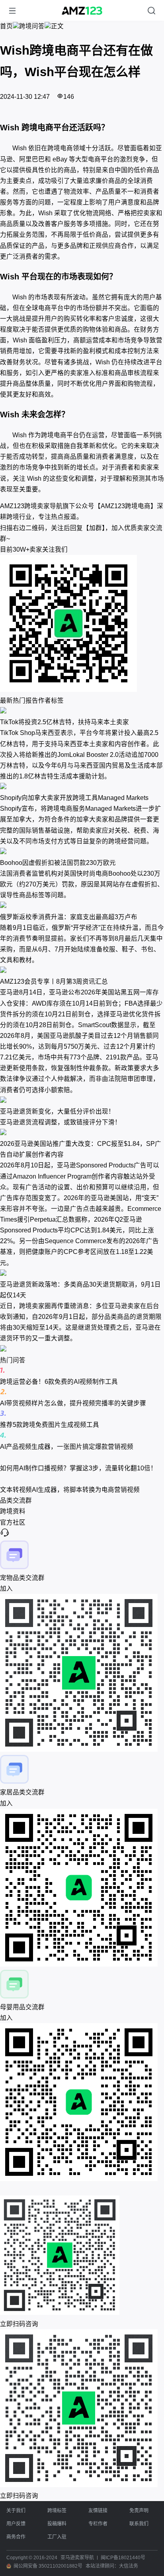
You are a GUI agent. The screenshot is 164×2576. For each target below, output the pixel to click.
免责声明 (139, 2511)
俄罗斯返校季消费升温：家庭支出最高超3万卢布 (69, 917)
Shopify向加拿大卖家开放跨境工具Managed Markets (74, 798)
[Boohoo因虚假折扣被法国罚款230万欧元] (82, 852)
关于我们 (16, 2511)
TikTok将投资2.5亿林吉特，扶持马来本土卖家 (64, 722)
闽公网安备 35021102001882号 (48, 2566)
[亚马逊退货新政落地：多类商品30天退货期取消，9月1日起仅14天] (82, 1274)
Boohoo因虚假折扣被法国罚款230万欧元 (58, 863)
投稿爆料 (57, 2524)
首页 (6, 26)
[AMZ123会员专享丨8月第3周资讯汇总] (82, 971)
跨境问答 (32, 26)
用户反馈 (16, 2524)
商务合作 (16, 2537)
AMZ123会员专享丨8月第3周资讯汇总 (54, 981)
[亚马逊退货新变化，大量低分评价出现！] (82, 1101)
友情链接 (98, 2511)
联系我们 (139, 2524)
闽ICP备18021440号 (123, 2558)
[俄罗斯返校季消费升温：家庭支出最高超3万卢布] (82, 906)
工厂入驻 (57, 2537)
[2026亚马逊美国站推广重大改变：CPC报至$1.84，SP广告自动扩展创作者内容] (82, 1133)
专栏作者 (98, 2524)
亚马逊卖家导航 (77, 2558)
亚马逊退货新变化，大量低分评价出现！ (57, 1111)
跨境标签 (57, 2511)
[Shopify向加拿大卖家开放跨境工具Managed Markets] (82, 787)
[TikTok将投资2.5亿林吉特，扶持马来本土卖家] (82, 711)
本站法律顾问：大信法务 (112, 2566)
